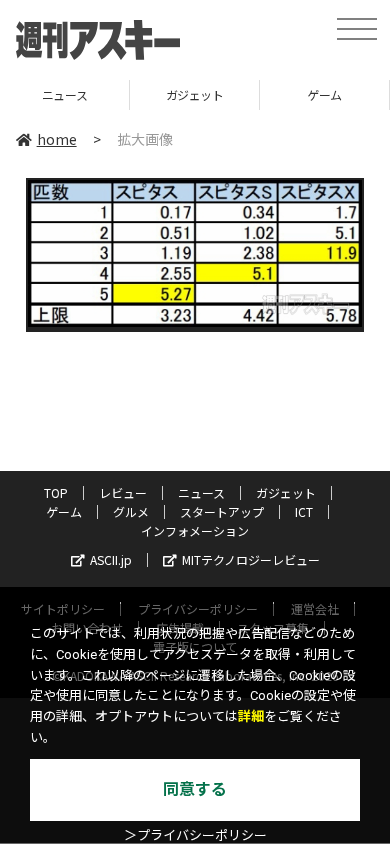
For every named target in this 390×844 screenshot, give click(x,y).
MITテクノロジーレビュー (251, 559)
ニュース (201, 492)
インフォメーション (195, 530)
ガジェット (166, 94)
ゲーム (296, 94)
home (57, 139)
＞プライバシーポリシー (195, 835)
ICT (304, 511)
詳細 (251, 716)
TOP (56, 492)
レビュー (123, 492)
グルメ (131, 511)
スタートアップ (222, 511)
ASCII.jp (111, 559)
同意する (195, 789)
